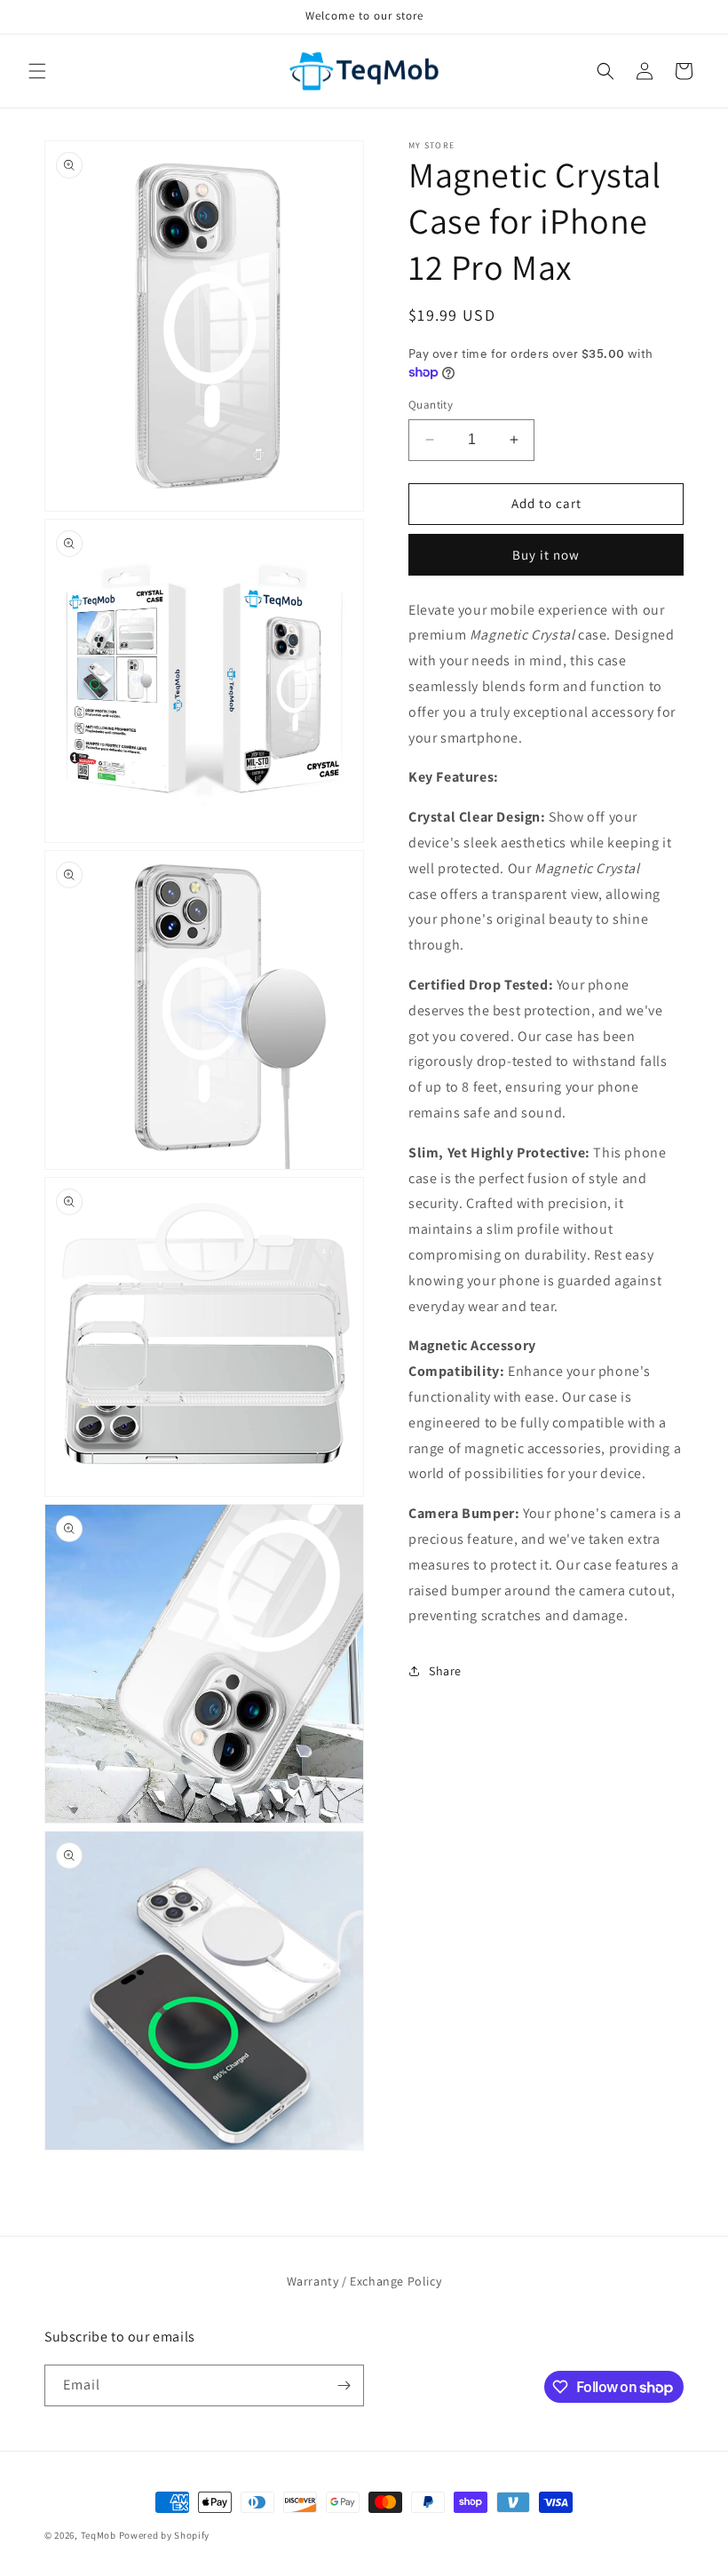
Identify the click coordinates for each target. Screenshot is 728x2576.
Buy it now (546, 555)
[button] (37, 71)
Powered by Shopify (165, 2535)
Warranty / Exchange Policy (364, 2281)
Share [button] (445, 1671)
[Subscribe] (344, 2385)
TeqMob (99, 2535)
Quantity (431, 405)
